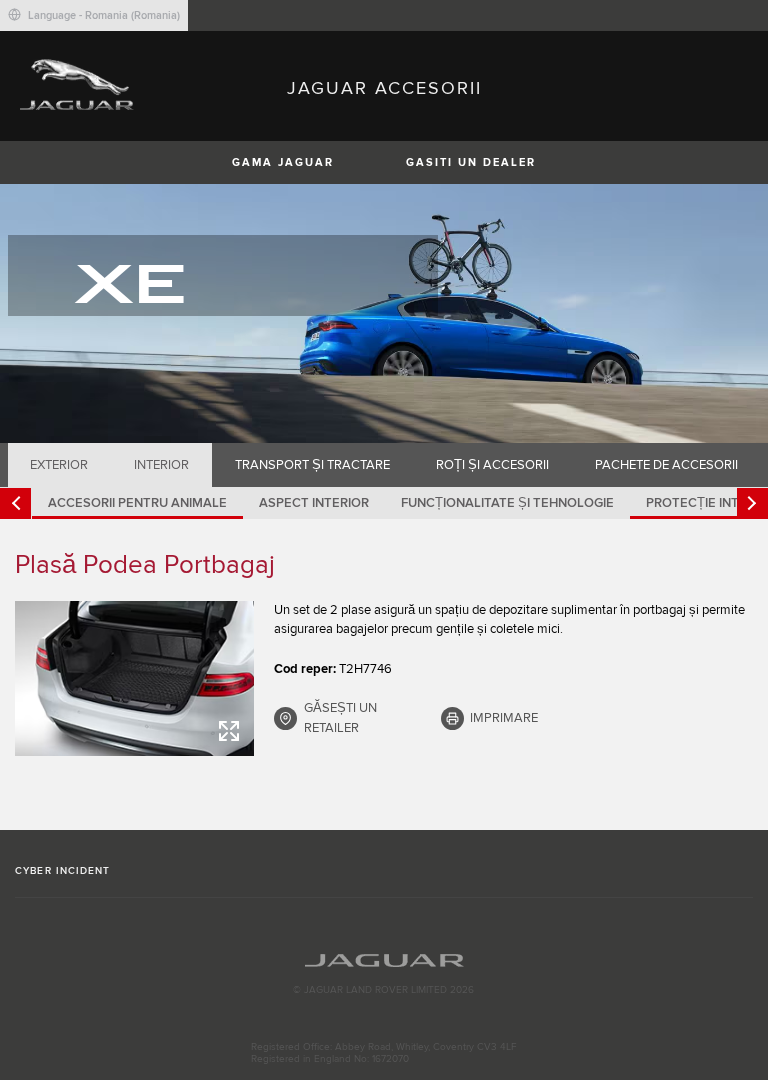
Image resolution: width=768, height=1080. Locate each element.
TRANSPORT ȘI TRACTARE (312, 465)
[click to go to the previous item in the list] (15, 503)
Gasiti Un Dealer (471, 162)
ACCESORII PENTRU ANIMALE (137, 503)
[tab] (59, 465)
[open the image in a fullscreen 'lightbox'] (134, 678)
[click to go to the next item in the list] (752, 503)
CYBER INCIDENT (62, 871)
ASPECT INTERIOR (314, 503)
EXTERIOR (59, 465)
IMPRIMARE (504, 718)
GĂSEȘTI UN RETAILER (340, 718)
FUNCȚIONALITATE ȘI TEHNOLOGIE (507, 503)
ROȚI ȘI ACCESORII (492, 465)
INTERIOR (161, 465)
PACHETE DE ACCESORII (666, 465)
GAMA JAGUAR (283, 162)
